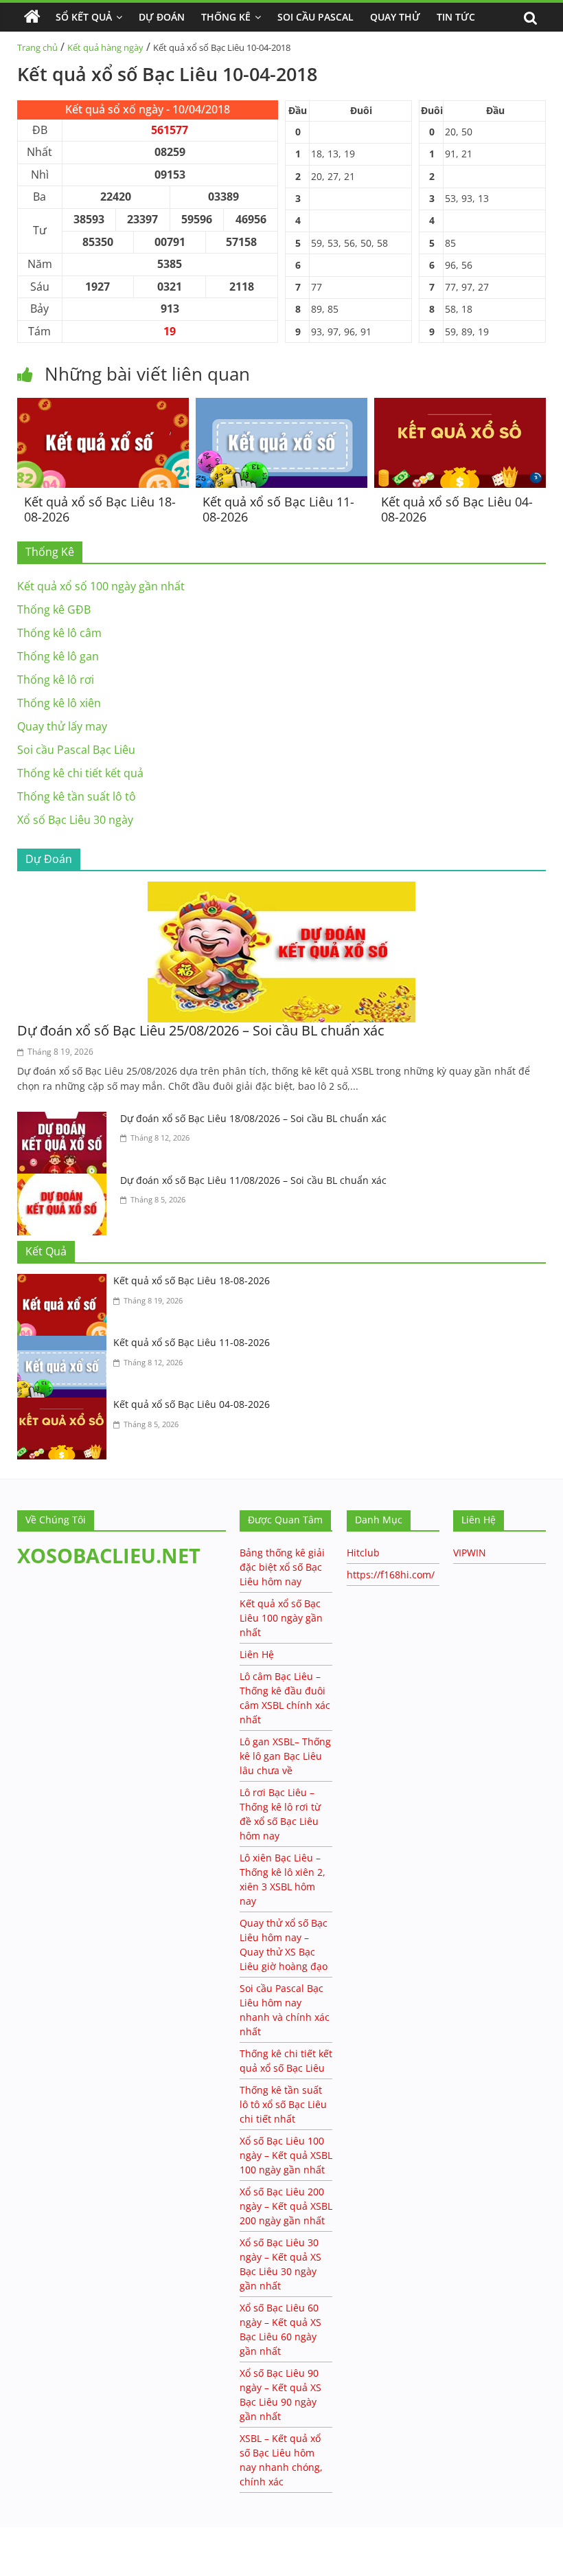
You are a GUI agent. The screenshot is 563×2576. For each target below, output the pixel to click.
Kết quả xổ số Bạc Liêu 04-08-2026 (457, 509)
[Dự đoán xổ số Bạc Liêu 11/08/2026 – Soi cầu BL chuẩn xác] (65, 1182)
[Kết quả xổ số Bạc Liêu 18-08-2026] (103, 406)
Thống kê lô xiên (59, 703)
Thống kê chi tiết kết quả (80, 773)
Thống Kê (226, 17)
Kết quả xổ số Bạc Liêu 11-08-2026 (278, 509)
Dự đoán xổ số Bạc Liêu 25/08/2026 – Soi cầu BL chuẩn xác (201, 1030)
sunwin (65, 2566)
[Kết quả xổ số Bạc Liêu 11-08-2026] (281, 406)
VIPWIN (470, 1553)
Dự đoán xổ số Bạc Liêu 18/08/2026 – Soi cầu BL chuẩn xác (253, 1118)
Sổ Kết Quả (84, 17)
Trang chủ (37, 47)
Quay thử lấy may (62, 726)
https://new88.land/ (132, 2534)
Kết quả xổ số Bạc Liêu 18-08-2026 (100, 509)
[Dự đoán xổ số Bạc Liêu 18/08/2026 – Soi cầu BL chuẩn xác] (65, 1120)
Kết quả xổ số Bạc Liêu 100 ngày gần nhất (281, 1618)
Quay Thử (395, 17)
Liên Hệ (257, 1654)
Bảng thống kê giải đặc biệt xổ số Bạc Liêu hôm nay (282, 1567)
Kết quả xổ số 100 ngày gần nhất (101, 586)
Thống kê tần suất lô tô (77, 796)
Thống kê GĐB (54, 609)
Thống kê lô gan (58, 656)
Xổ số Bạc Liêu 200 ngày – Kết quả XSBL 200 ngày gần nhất (286, 2206)
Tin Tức (456, 17)
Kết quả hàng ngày (105, 47)
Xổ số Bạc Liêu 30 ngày (75, 820)
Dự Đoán (162, 17)
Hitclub (363, 1553)
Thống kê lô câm (59, 633)
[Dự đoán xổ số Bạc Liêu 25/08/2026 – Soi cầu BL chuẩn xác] (281, 890)
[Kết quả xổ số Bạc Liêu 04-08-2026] (460, 406)
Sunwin (19, 2549)
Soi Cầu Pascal (315, 17)
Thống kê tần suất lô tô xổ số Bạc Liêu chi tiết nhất (283, 2104)
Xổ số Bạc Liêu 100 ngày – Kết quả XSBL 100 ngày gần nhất (286, 2155)
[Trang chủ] (32, 17)
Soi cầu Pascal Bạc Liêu (76, 750)
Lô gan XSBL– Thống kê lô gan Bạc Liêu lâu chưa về (285, 1756)
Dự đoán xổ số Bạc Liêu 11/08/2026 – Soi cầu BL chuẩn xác (253, 1180)
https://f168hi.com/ (391, 1575)
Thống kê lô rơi (56, 680)
